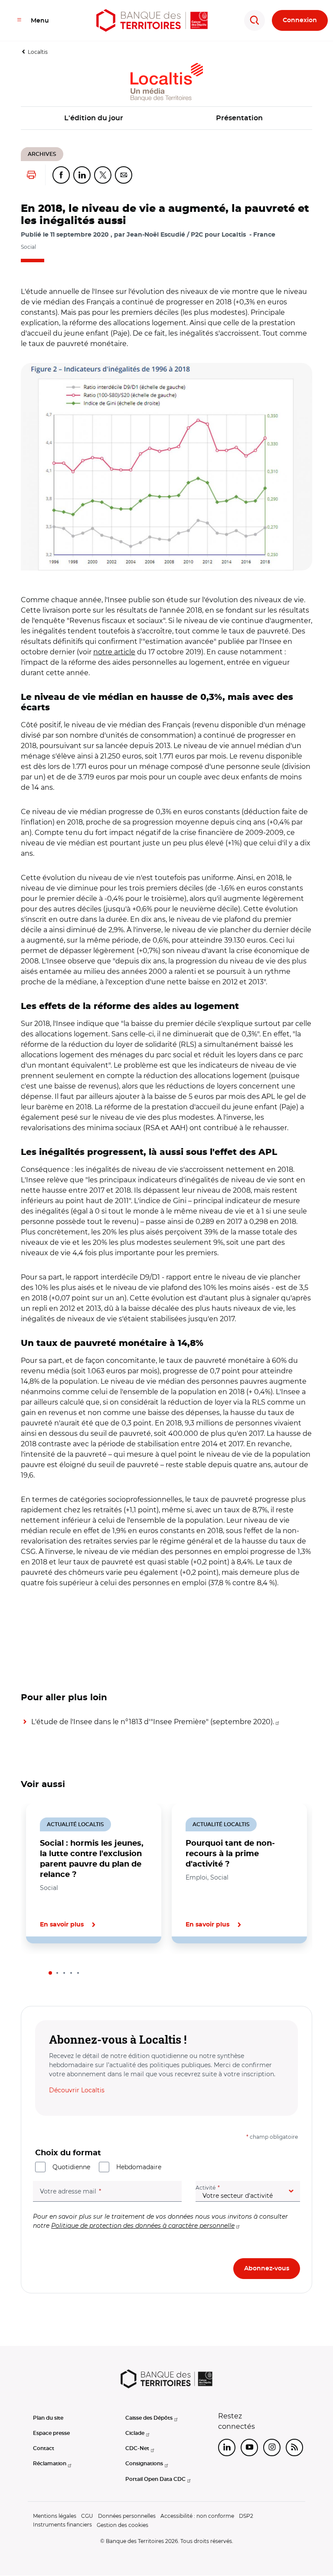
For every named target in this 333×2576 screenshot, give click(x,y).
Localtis (38, 52)
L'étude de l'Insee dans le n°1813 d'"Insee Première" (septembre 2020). (153, 1722)
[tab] (50, 1973)
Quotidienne (71, 2167)
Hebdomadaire (139, 2167)
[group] (166, 467)
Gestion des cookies (122, 2525)
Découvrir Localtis (77, 2090)
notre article (114, 652)
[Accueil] (152, 20)
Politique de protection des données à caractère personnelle (143, 2226)
